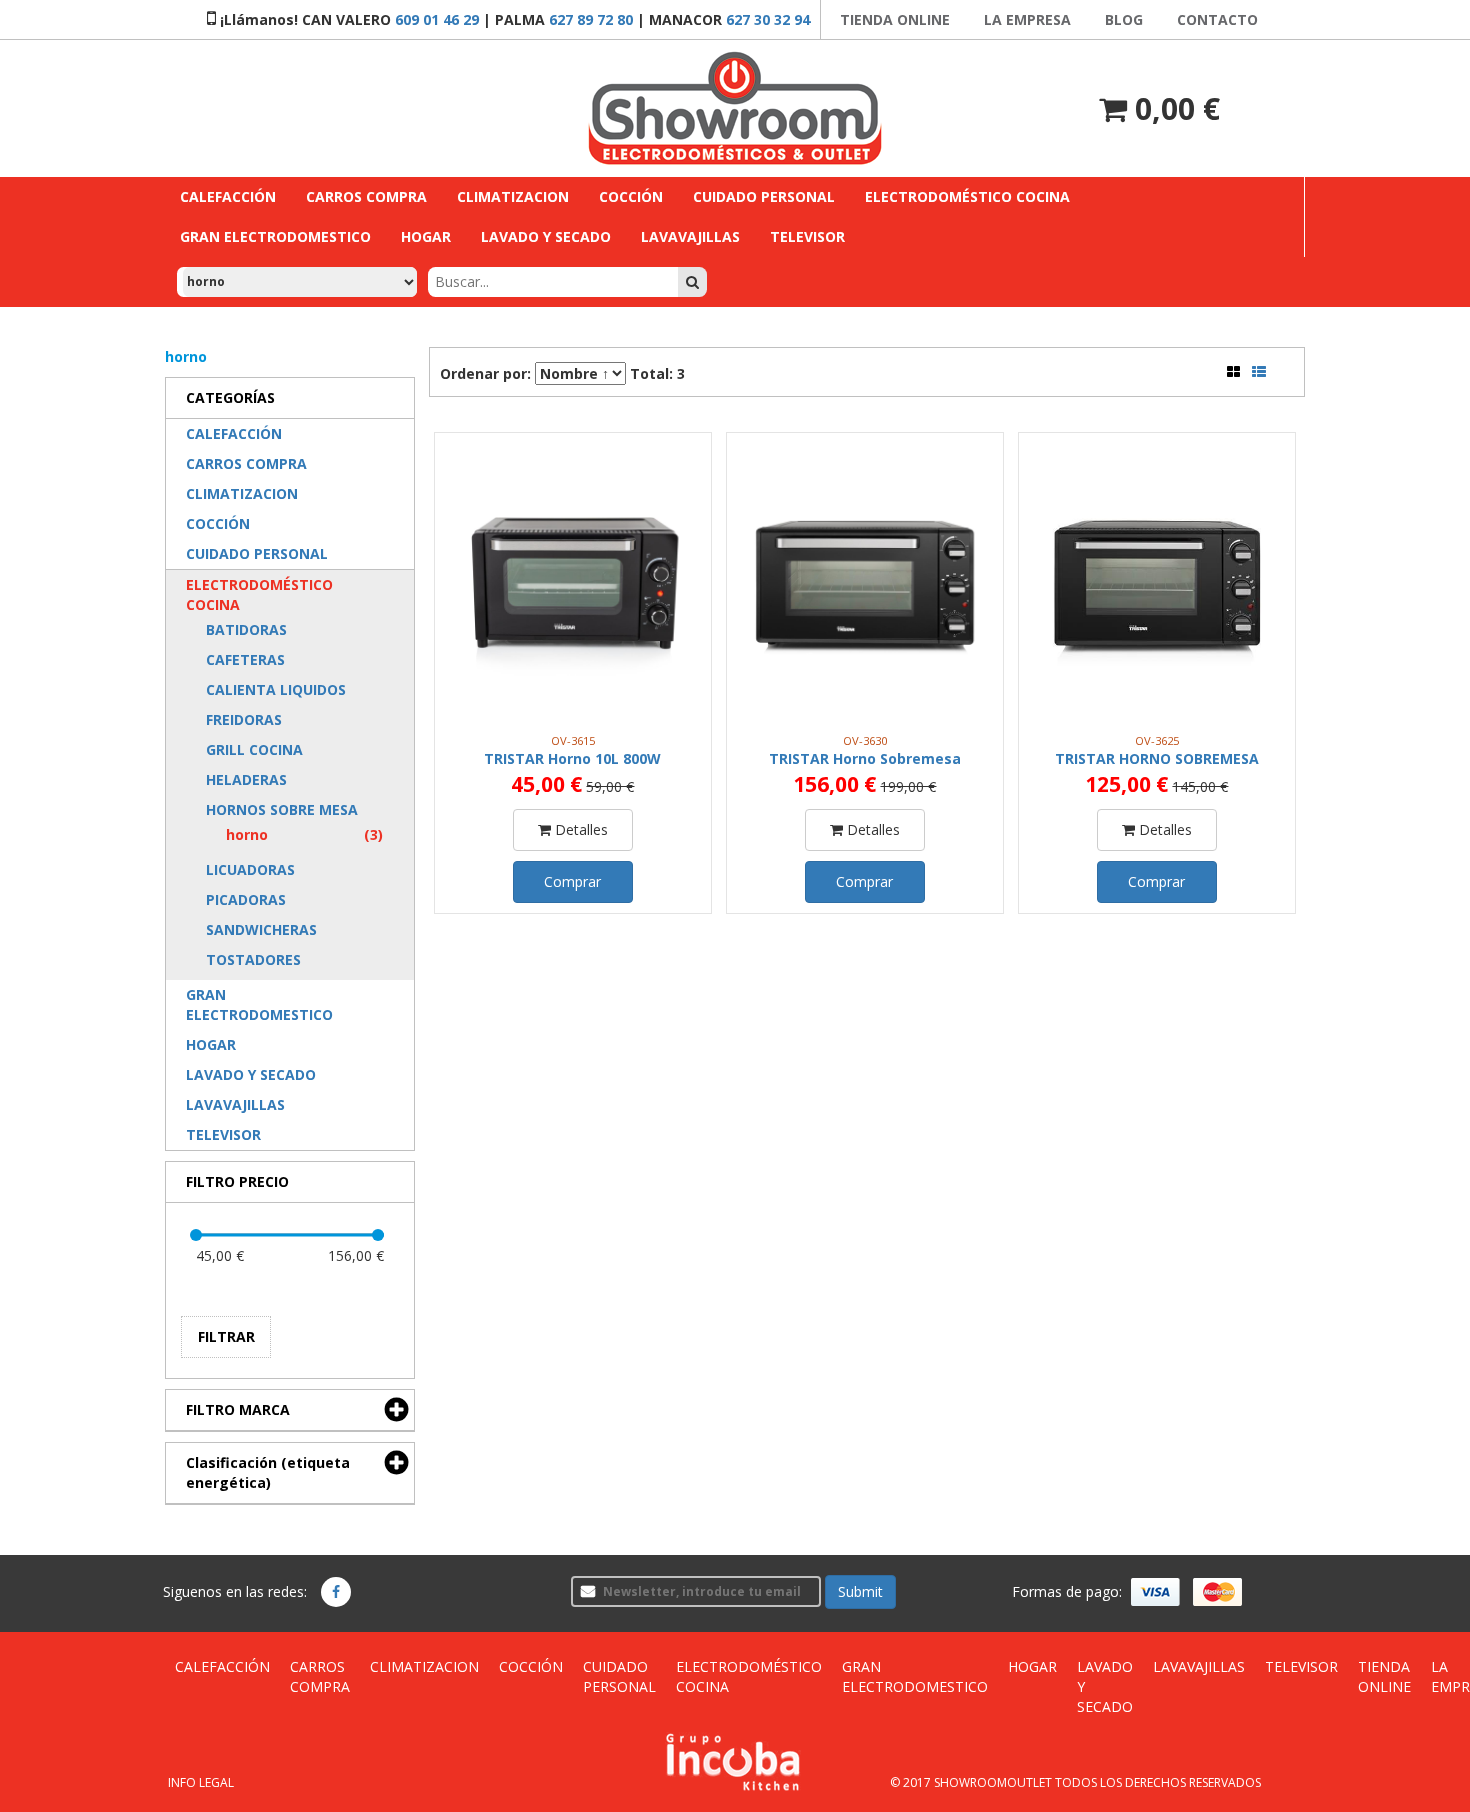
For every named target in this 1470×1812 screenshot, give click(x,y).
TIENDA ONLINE (895, 19)
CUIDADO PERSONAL (619, 1676)
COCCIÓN (531, 1666)
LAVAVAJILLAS (1199, 1666)
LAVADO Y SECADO (1105, 1686)
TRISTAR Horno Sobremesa (865, 758)
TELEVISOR (1301, 1666)
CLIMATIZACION (424, 1666)
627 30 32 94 (768, 19)
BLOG (1124, 19)
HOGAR (1032, 1666)
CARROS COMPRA (320, 1676)
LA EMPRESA (1027, 19)
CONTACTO (1217, 19)
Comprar (572, 881)
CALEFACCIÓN (222, 1666)
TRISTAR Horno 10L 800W (572, 758)
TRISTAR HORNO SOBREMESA (1157, 758)
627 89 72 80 (591, 19)
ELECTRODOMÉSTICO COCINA (749, 1676)
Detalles (579, 829)
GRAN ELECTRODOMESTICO (915, 1676)
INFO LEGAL (201, 1782)
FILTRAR (226, 1336)
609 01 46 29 (437, 19)
